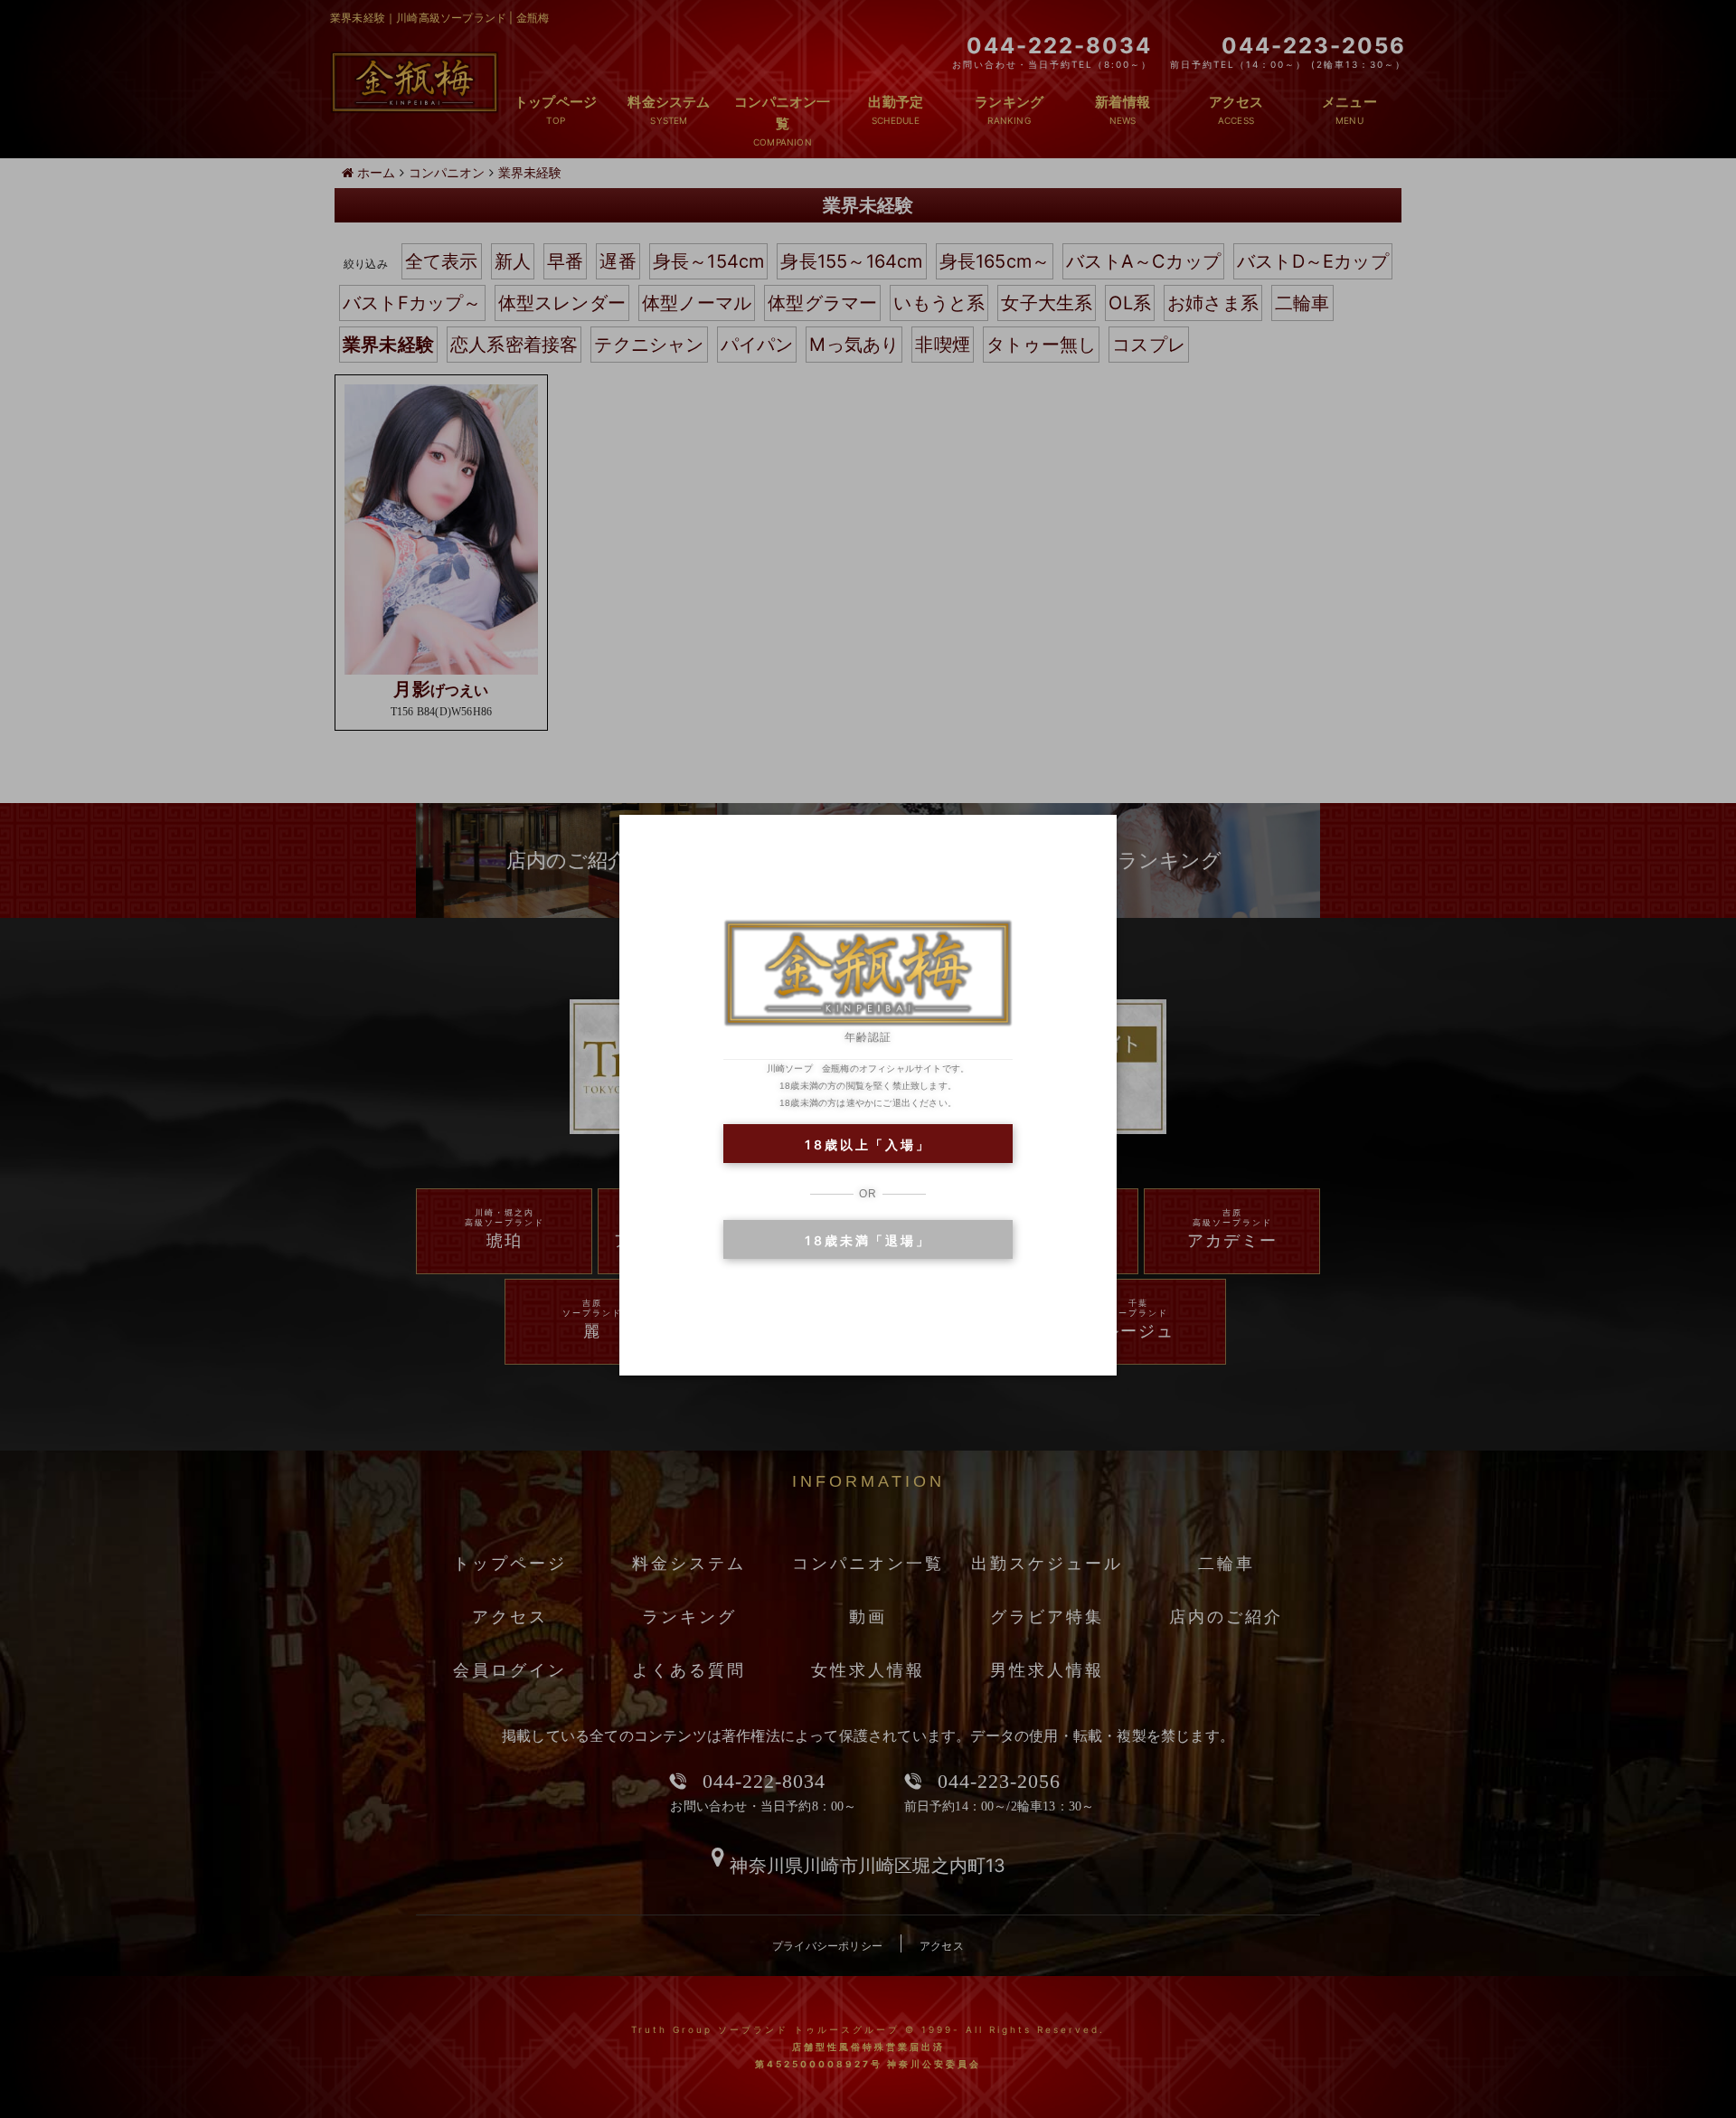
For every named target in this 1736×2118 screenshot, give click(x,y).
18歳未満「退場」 (868, 1240)
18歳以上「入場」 (868, 1144)
